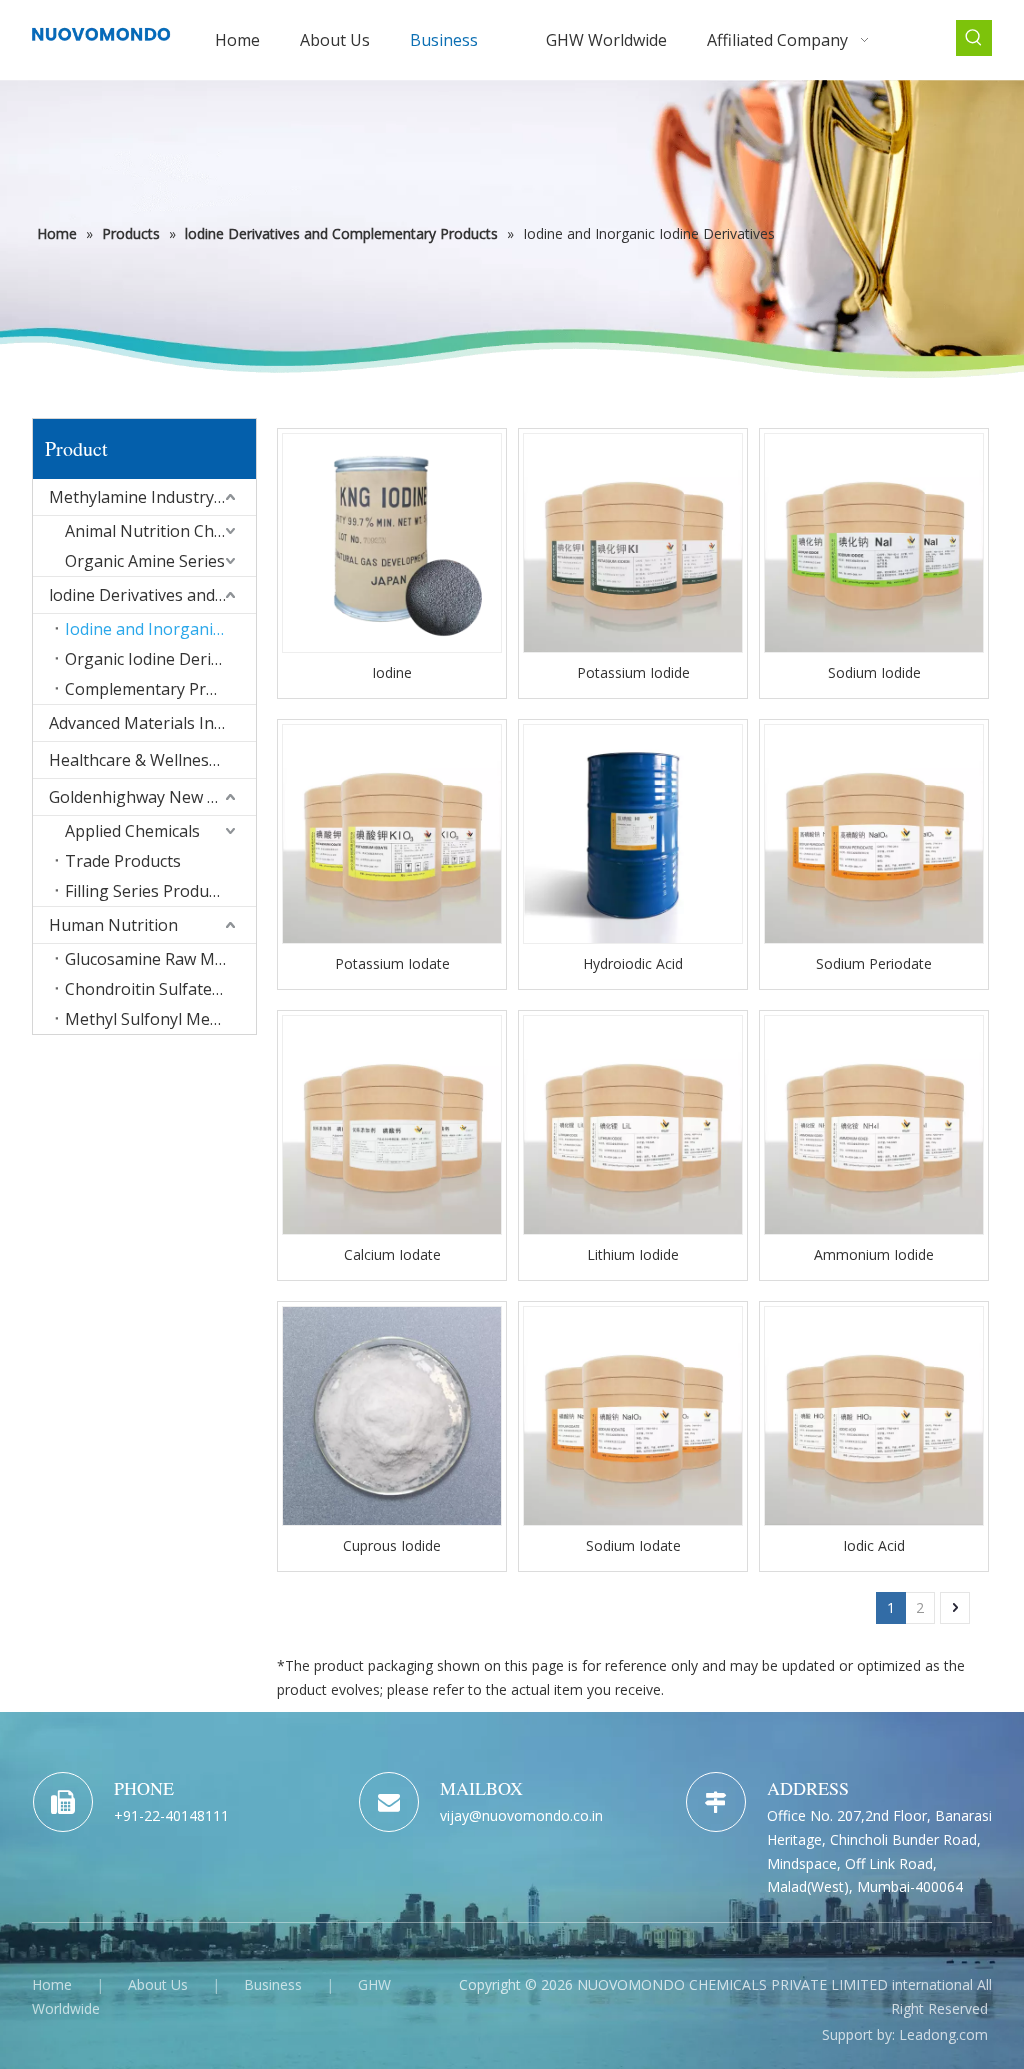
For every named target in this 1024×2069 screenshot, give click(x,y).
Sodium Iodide (874, 672)
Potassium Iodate (392, 963)
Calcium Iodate (392, 1254)
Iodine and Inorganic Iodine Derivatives (160, 629)
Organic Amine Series (145, 561)
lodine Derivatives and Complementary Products (152, 595)
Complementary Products (160, 689)
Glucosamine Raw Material (160, 959)
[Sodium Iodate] (633, 1414)
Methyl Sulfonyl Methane (159, 1019)
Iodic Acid (874, 1545)
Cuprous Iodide (392, 1545)
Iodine (392, 672)
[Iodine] (392, 541)
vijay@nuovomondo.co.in (521, 1815)
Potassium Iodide (633, 672)
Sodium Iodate (633, 1545)
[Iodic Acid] (874, 1414)
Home (52, 1984)
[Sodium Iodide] (874, 541)
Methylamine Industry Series (152, 497)
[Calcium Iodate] (392, 1123)
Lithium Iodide (633, 1254)
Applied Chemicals (132, 831)
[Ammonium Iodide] (874, 1123)
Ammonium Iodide (874, 1254)
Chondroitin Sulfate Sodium (160, 989)
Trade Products (123, 861)
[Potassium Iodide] (633, 541)
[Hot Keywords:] (974, 38)
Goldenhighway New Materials (152, 797)
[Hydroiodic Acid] (633, 832)
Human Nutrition (113, 925)
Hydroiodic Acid (633, 963)
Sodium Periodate (874, 963)
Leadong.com (943, 2034)
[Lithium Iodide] (633, 1123)
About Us (158, 1984)
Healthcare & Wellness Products (152, 760)
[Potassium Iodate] (392, 832)
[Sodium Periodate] (874, 832)
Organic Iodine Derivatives (160, 659)
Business (273, 1984)
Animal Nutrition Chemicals (160, 531)
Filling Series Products (147, 891)
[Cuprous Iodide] (392, 1414)
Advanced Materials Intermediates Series (152, 723)
